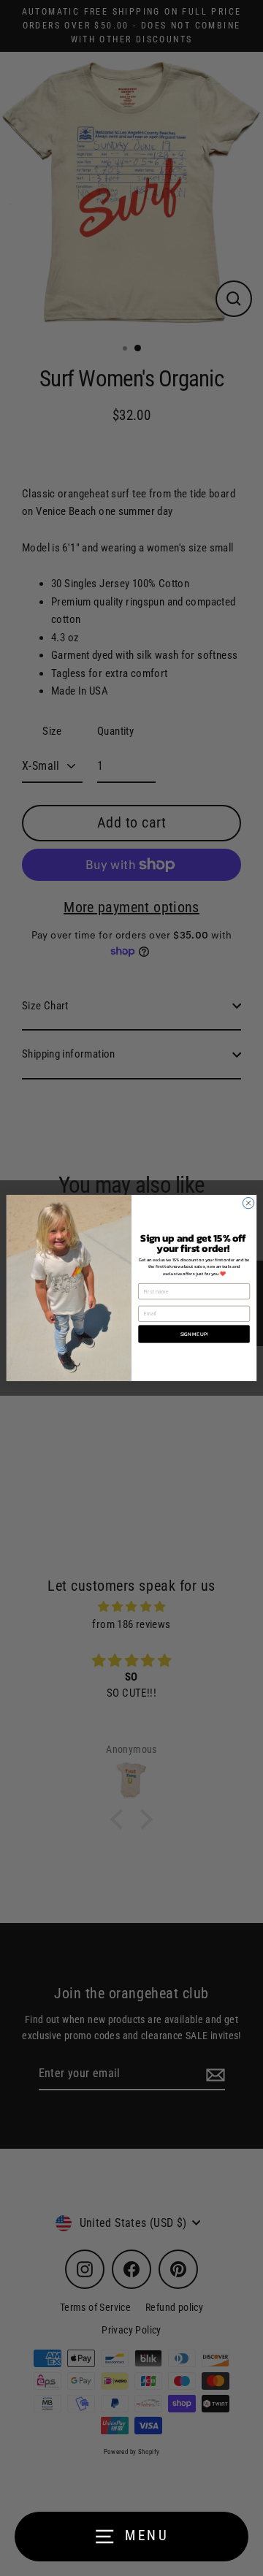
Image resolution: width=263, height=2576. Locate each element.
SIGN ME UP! (194, 1334)
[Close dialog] (248, 1203)
